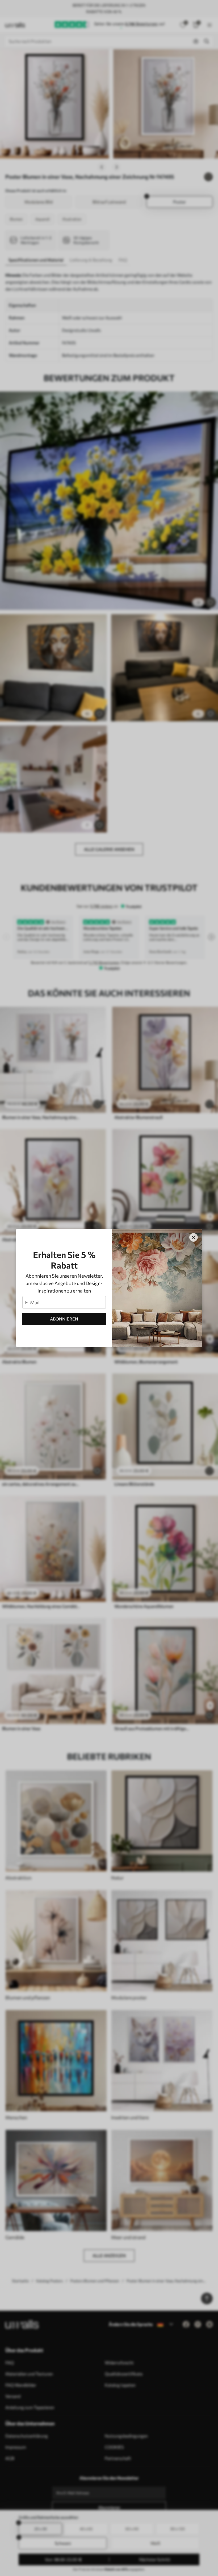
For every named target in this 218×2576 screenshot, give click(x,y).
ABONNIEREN (64, 1319)
